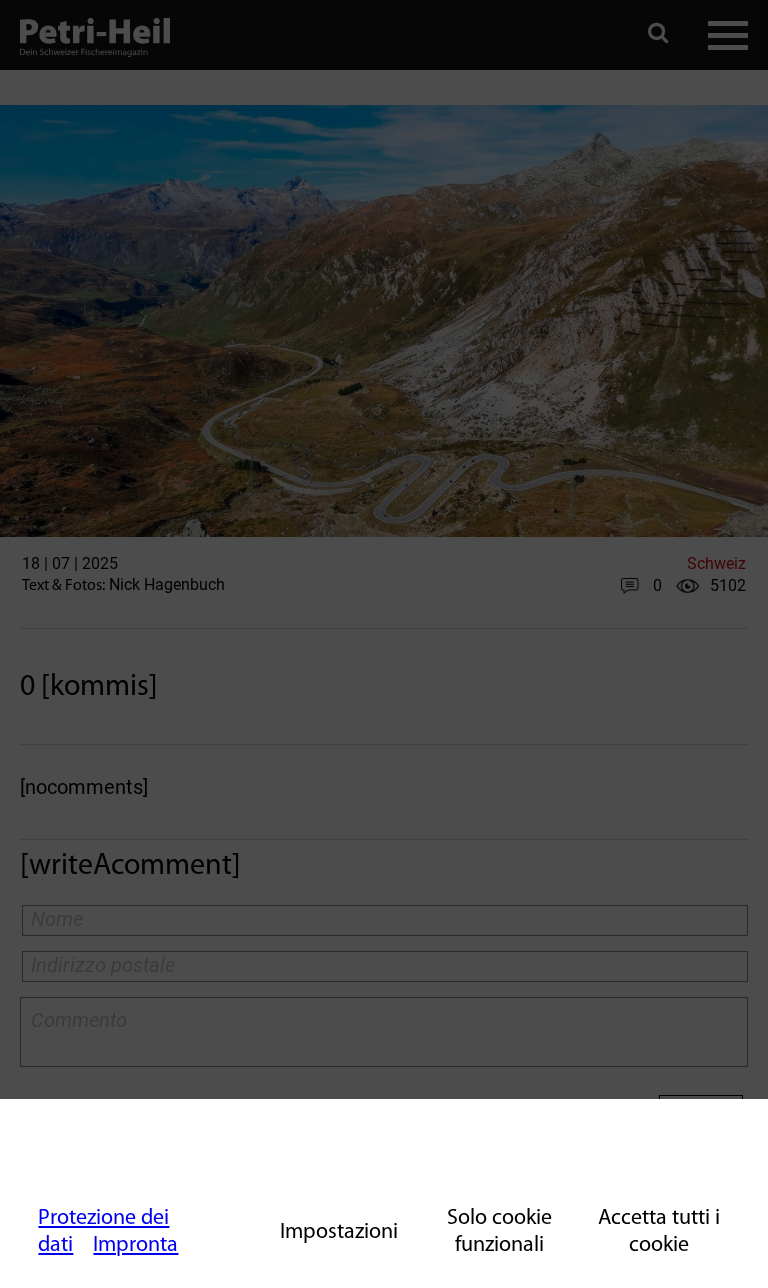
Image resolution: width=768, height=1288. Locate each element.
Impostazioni (339, 1232)
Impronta (135, 1245)
